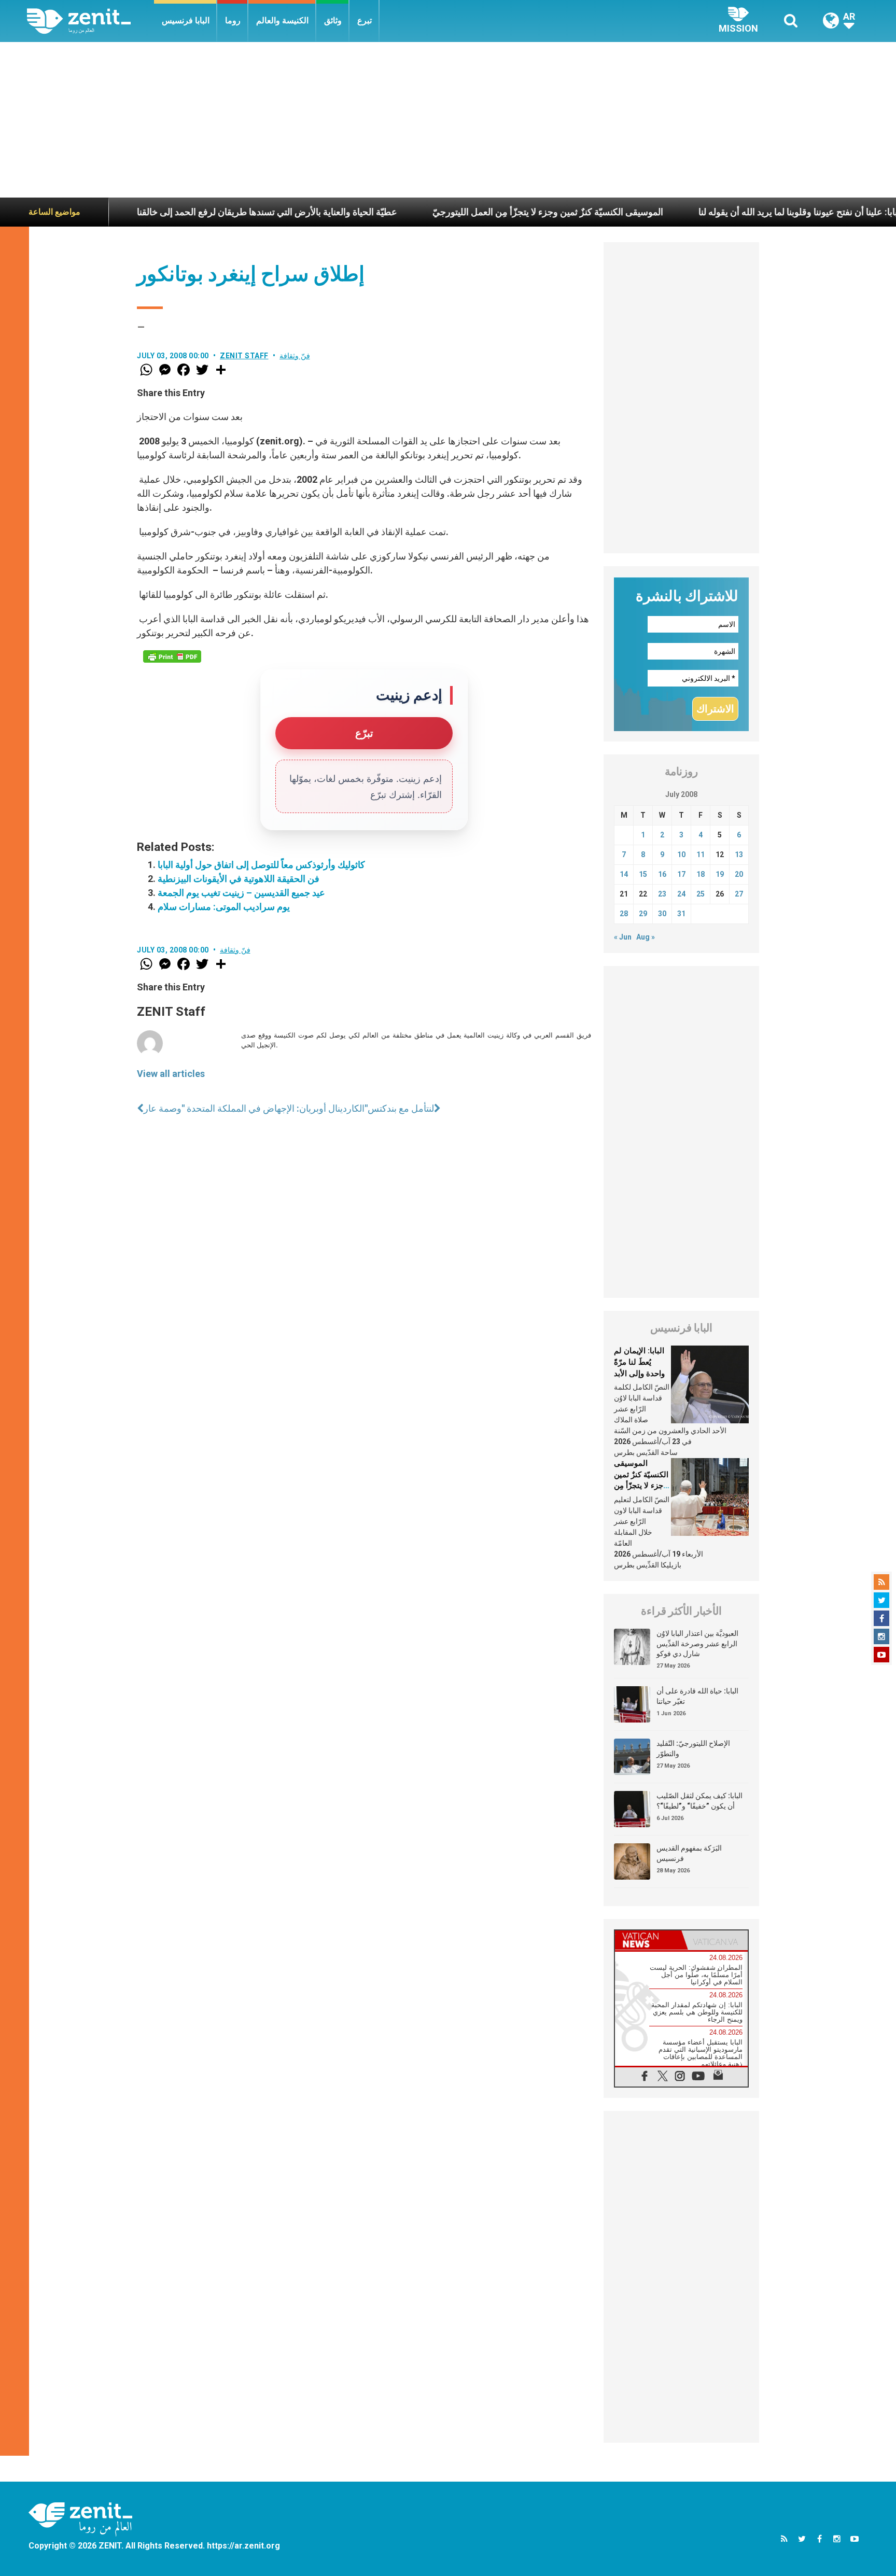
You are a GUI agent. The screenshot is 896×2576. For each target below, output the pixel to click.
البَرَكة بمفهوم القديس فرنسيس (689, 1853)
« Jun (623, 937)
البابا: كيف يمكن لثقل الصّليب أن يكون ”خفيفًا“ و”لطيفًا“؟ (699, 1801)
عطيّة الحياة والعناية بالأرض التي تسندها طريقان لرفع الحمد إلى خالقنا (186, 212)
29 (643, 914)
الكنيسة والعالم (282, 20)
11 (701, 855)
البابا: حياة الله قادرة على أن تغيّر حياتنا (697, 1696)
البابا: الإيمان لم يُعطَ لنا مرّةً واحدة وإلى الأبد (639, 1362)
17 (681, 874)
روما (233, 20)
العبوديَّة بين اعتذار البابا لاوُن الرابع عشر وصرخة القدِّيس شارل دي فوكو (697, 1643)
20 (739, 874)
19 (720, 874)
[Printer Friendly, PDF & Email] (172, 656)
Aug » (646, 937)
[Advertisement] (448, 120)
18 (701, 874)
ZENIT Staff (244, 356)
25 (701, 894)
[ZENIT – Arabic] (90, 21)
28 (624, 914)
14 (624, 874)
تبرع (365, 20)
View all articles (171, 1074)
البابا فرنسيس (186, 20)
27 (739, 894)
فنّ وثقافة (295, 356)
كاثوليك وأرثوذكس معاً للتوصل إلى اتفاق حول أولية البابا (261, 865)
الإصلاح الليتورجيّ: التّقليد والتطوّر (693, 1748)
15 (643, 874)
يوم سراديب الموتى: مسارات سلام (224, 907)
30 (662, 914)
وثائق (333, 20)
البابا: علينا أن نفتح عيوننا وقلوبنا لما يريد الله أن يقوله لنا (720, 212)
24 (681, 894)
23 (662, 894)
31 (681, 914)
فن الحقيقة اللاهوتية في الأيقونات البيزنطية (239, 879)
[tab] (648, 1940)
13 (739, 855)
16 (662, 874)
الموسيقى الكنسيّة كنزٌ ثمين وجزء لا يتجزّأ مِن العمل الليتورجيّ (467, 212)
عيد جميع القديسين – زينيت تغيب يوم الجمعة (241, 893)
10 (681, 855)
